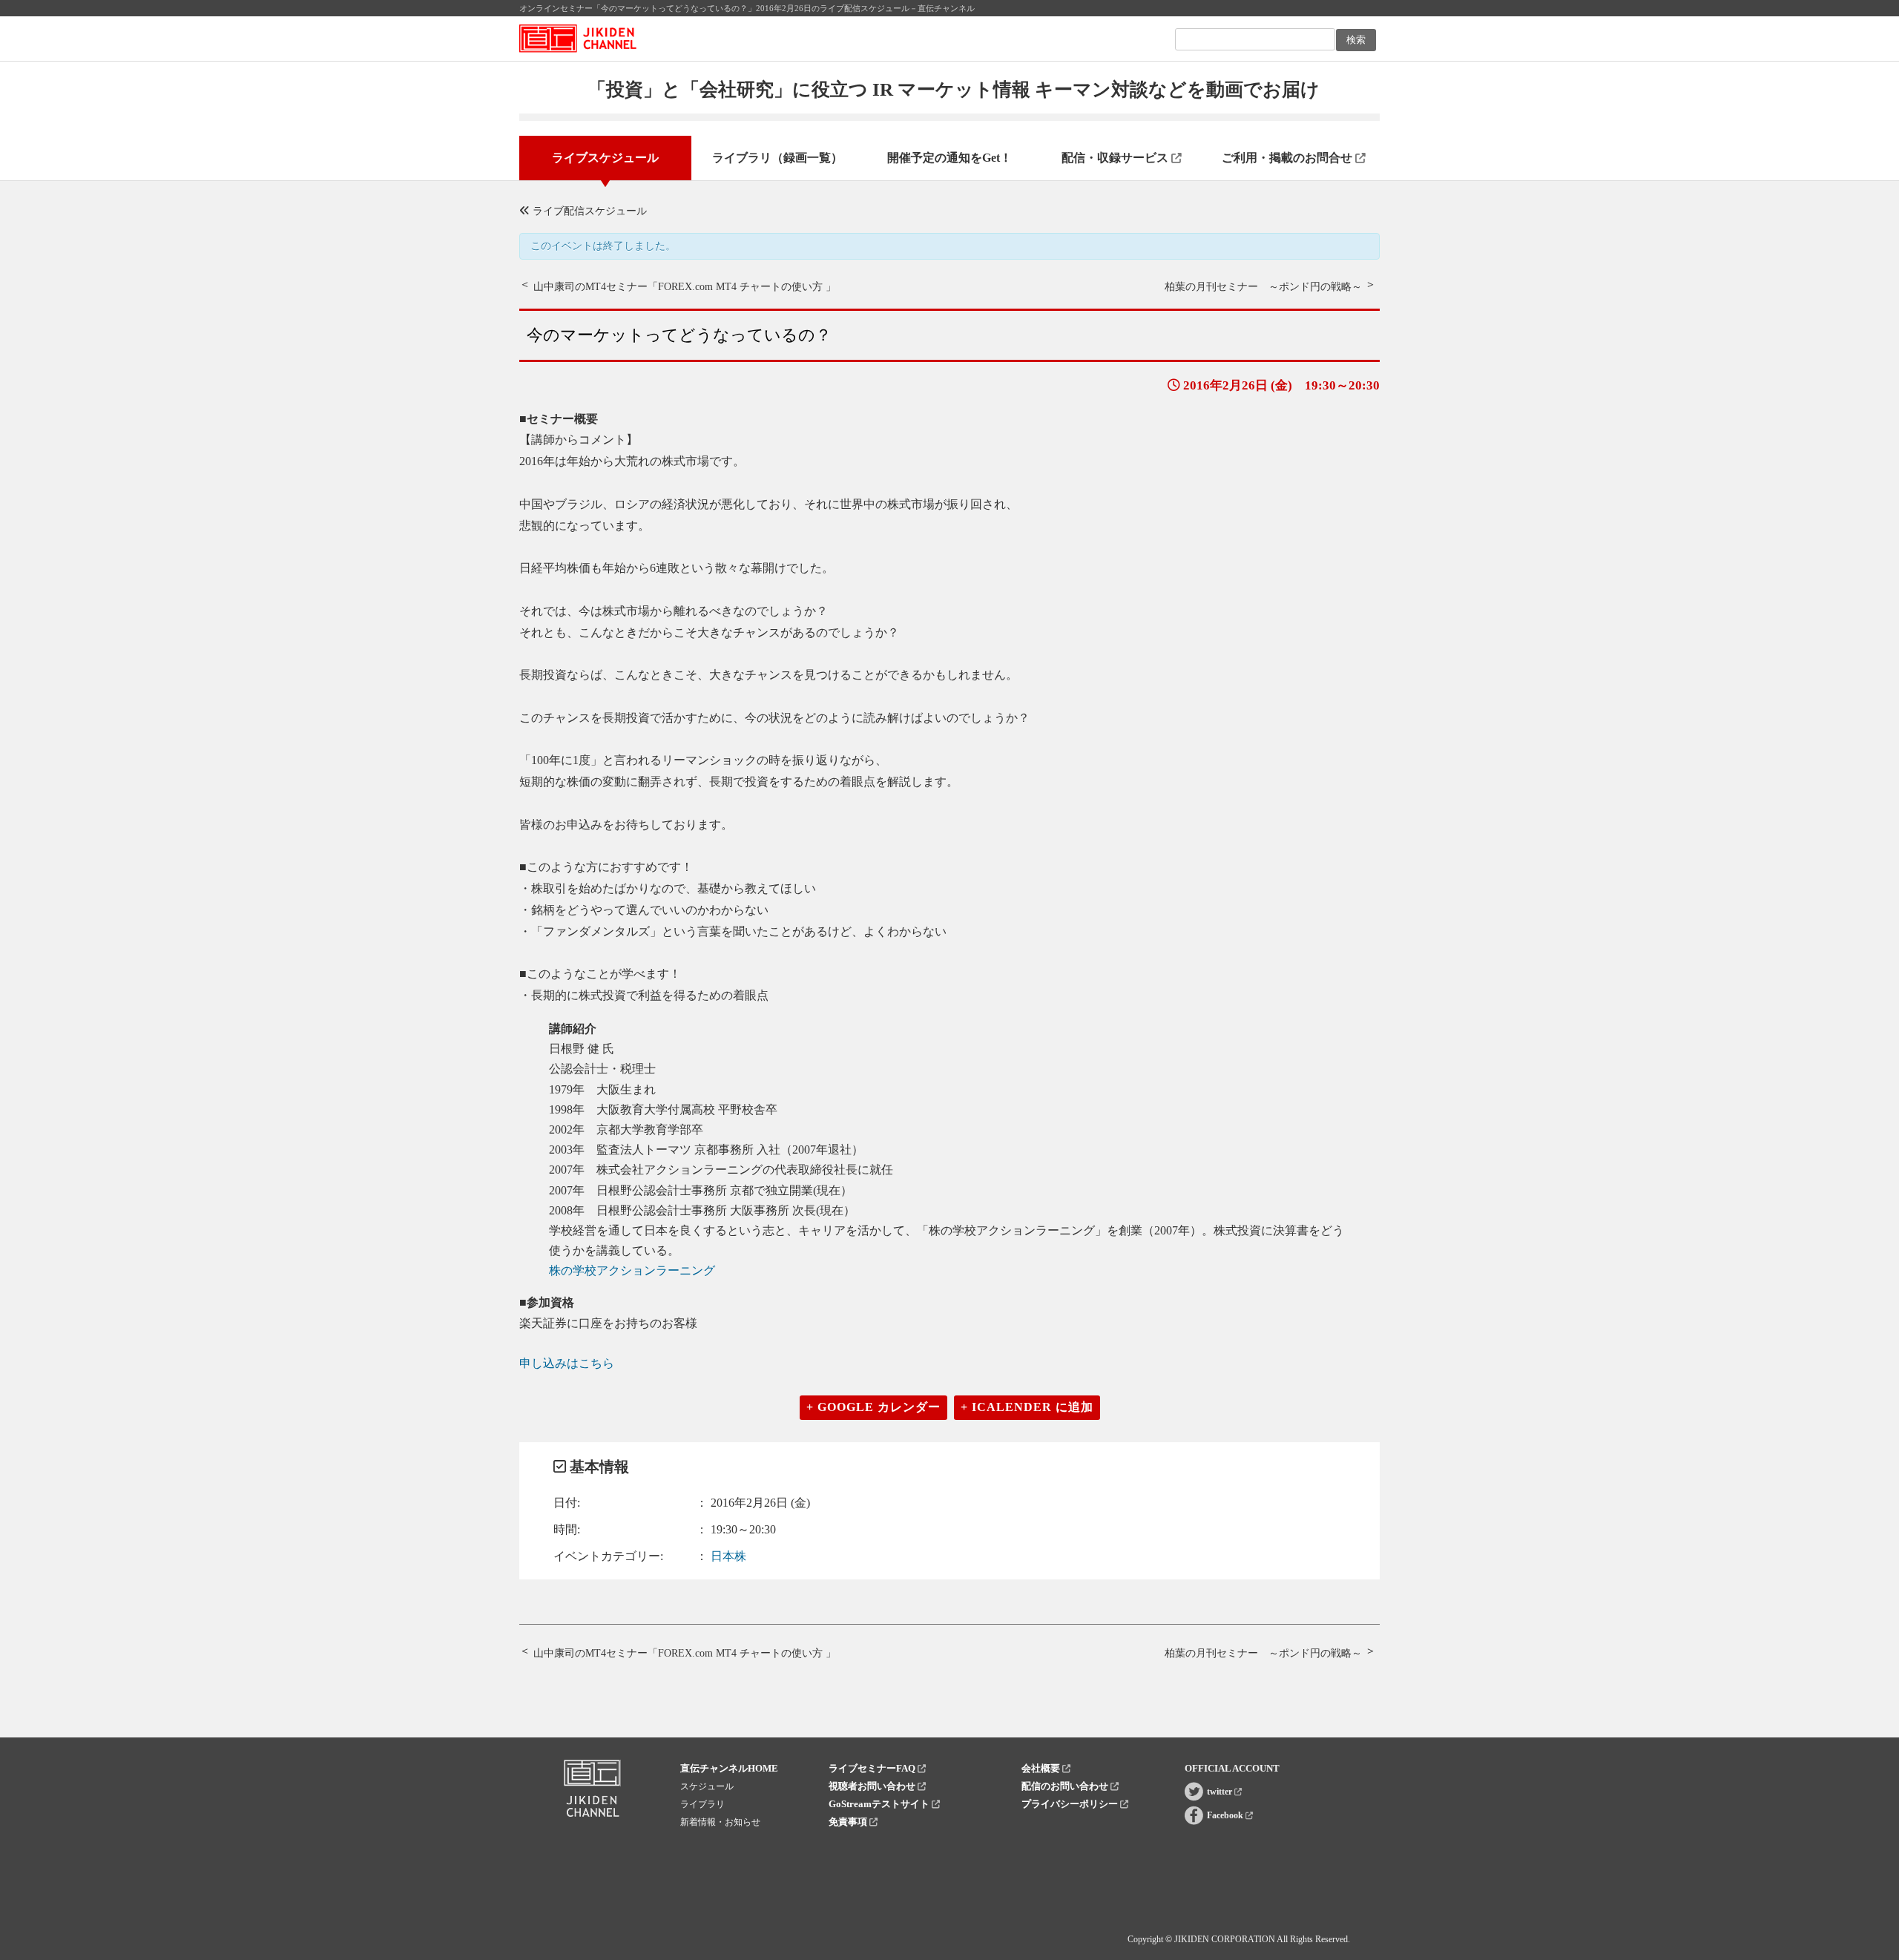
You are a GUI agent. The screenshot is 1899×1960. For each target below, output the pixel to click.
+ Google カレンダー (873, 1407)
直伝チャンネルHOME (729, 1768)
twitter (1221, 1792)
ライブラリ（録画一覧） (777, 158)
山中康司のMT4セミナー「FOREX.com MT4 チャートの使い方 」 (685, 287)
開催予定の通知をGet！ (949, 158)
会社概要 (1042, 1768)
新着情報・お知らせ (720, 1822)
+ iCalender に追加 (1027, 1407)
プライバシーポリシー (1071, 1804)
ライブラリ (702, 1804)
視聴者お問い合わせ (873, 1786)
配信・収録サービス (1116, 158)
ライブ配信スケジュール (588, 211)
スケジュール (707, 1786)
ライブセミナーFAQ (873, 1768)
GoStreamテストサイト (880, 1804)
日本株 (728, 1556)
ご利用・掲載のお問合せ (1289, 158)
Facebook (1226, 1815)
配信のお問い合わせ (1066, 1786)
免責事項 (849, 1822)
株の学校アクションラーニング (632, 1270)
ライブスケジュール (605, 158)
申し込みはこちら (567, 1363)
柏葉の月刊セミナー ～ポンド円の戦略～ (1263, 287)
